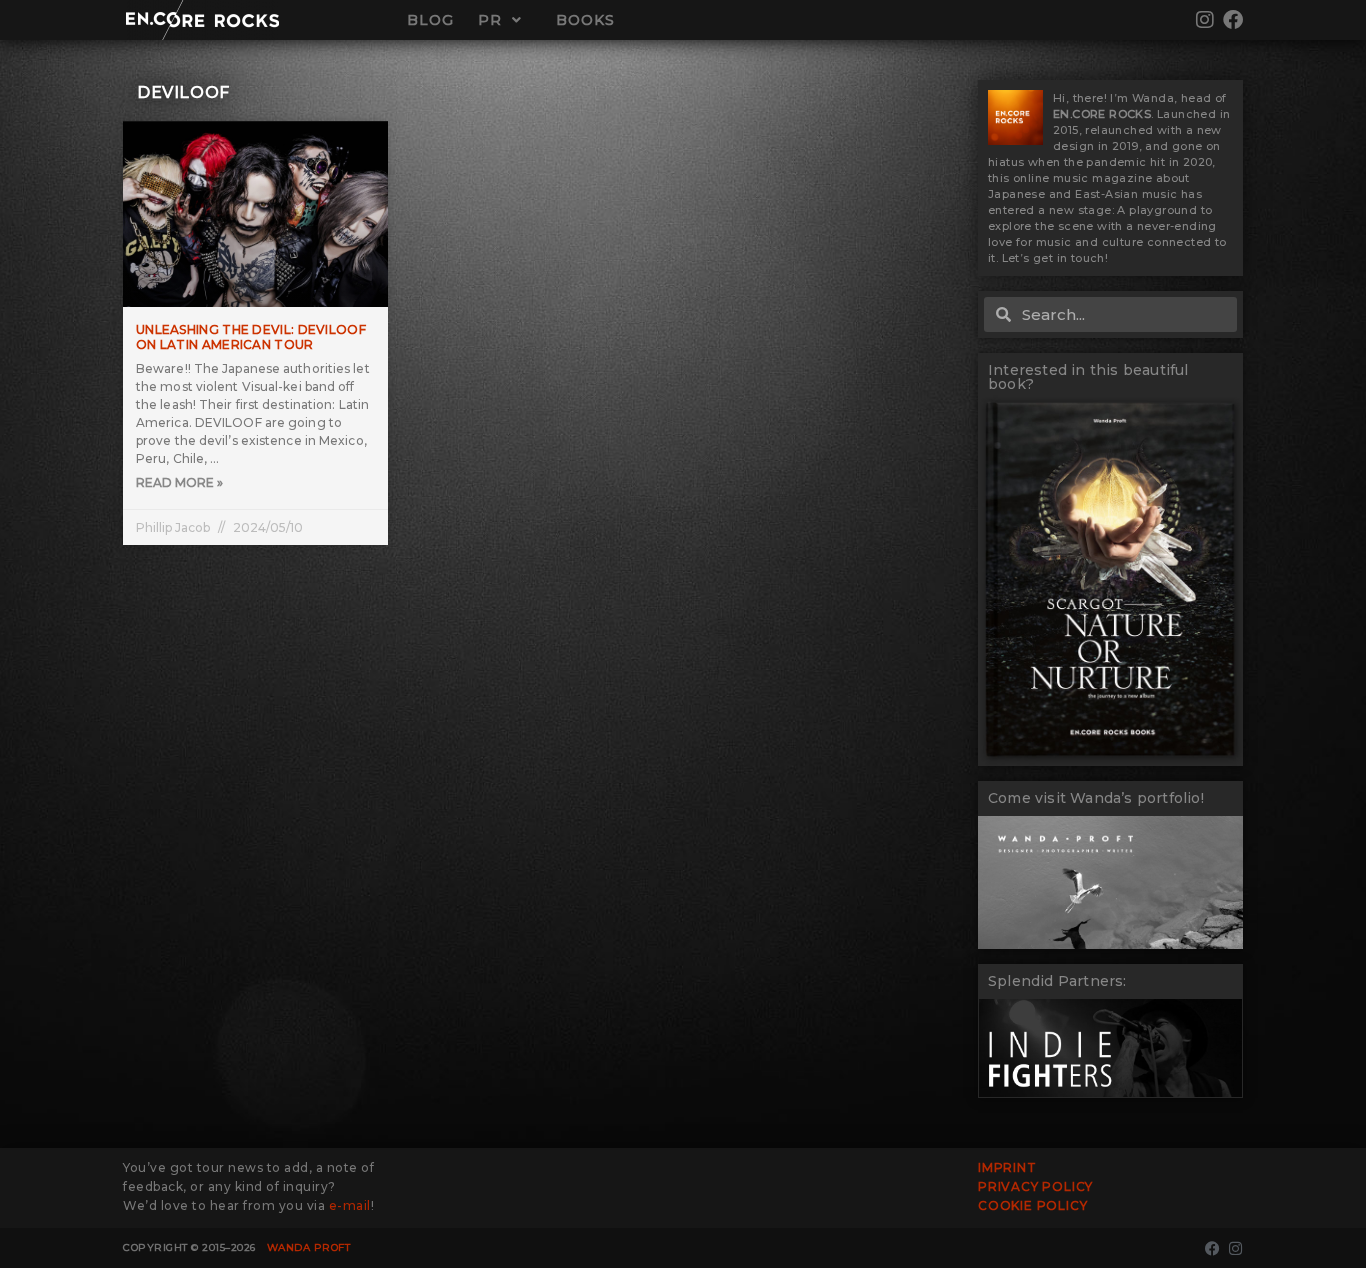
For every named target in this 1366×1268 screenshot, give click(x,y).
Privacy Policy (1035, 1186)
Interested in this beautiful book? (1088, 377)
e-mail (350, 1205)
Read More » (179, 482)
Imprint (1007, 1167)
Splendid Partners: (1057, 981)
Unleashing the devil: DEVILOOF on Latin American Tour (251, 337)
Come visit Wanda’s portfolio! (1096, 798)
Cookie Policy (1032, 1205)
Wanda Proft (309, 1247)
